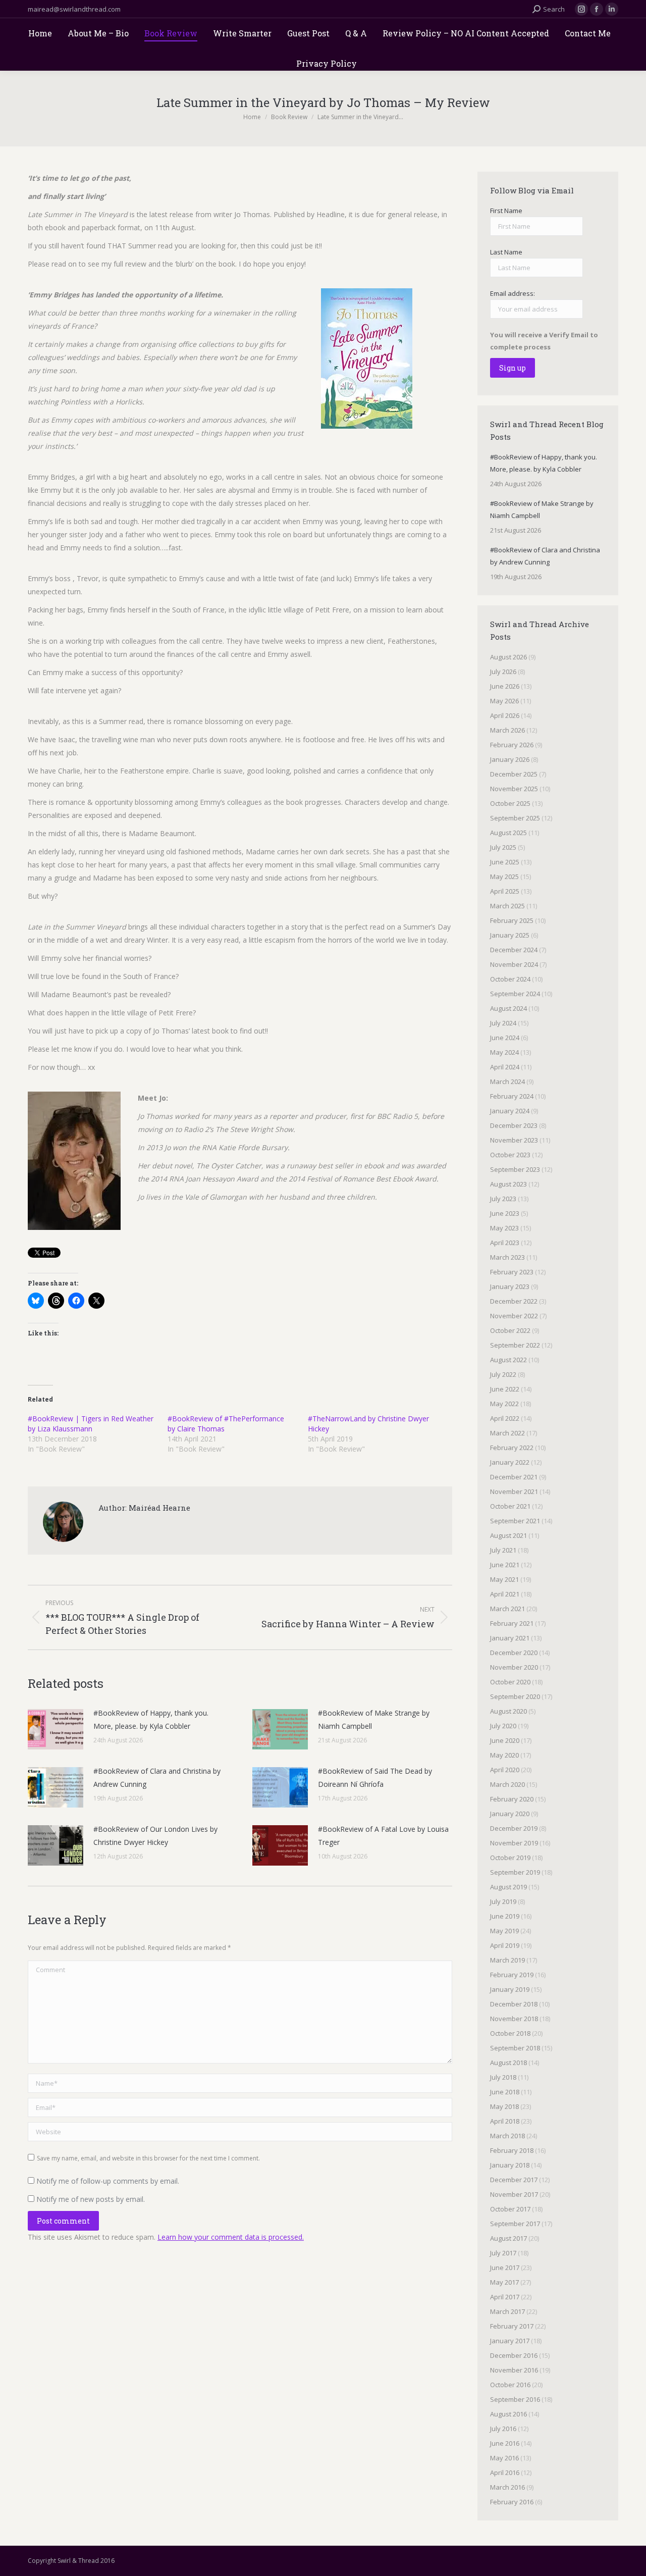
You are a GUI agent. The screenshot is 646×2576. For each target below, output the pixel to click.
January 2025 (510, 935)
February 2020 (512, 1799)
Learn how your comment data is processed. (231, 2237)
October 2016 (510, 2385)
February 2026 (512, 745)
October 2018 (510, 2033)
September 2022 (515, 1345)
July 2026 (503, 672)
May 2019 (504, 1931)
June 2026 (505, 686)
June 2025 (505, 862)
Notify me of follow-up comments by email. (108, 2181)
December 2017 (514, 2180)
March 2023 (507, 1257)
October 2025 (510, 803)
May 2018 (504, 2106)
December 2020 (514, 1653)
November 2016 (514, 2370)
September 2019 (515, 1872)
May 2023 (504, 1228)
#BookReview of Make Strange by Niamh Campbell (374, 1719)
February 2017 (512, 2326)
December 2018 (514, 2004)
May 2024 (504, 1052)
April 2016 (505, 2472)
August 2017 (508, 2238)
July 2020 (503, 1726)
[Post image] (56, 1729)
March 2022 (507, 1433)
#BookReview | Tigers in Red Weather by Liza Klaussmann (91, 1424)
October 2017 (510, 2209)
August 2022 (508, 1360)
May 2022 (504, 1404)
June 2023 (505, 1213)
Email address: (513, 293)
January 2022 (510, 1462)
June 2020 (505, 1740)
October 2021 (510, 1506)
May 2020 (504, 1755)
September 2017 (515, 2224)
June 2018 (505, 2092)
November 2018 (514, 2019)
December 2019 (514, 1828)
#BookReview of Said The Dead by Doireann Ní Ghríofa (375, 1778)
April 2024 (505, 1067)
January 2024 (510, 1111)
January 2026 (510, 759)
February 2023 (512, 1272)
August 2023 (508, 1184)
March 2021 (507, 1609)
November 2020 (514, 1667)
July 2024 (503, 1023)
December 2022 (514, 1301)
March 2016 (507, 2487)
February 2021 (512, 1623)
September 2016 (515, 2399)
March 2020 (507, 1784)
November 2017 (514, 2194)
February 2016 (512, 2502)
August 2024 (508, 1008)
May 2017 (504, 2282)
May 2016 (504, 2458)
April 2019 (505, 1945)
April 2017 (505, 2297)
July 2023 (503, 1199)
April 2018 (505, 2121)
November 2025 (514, 789)
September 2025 (515, 818)
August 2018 (508, 2063)
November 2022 (514, 1316)
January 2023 (510, 1286)
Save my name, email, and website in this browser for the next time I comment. (148, 2158)
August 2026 (508, 657)
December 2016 (514, 2355)
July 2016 (503, 2429)
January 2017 (510, 2341)
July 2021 (503, 1550)
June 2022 (505, 1389)
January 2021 (510, 1638)
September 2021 (515, 1521)
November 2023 (514, 1140)
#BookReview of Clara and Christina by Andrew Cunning (157, 1778)
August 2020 (508, 1711)
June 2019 (505, 1916)
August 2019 (508, 1887)
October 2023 (510, 1155)
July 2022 (503, 1374)
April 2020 (505, 1770)
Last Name (506, 252)
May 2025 (504, 877)
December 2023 (514, 1125)
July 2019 (503, 1901)
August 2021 (508, 1535)
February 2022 (512, 1448)
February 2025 (512, 920)
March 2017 (507, 2311)
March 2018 (507, 2136)
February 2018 (512, 2150)
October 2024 (510, 979)
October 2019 (510, 1858)
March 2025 (507, 906)
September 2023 (515, 1169)
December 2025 (514, 774)
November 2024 (514, 964)
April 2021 (505, 1594)
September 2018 (515, 2048)
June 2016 (505, 2443)
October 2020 (510, 1682)
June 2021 (505, 1565)
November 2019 (514, 1843)
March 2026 (507, 730)
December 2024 (514, 950)
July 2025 (503, 847)
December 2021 (514, 1477)
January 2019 (510, 1989)
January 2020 (510, 1814)
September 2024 (515, 994)
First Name (506, 211)
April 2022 (505, 1418)
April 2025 (505, 891)
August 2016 (508, 2414)
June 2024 (505, 1038)
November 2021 (514, 1491)
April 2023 (505, 1243)
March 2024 (507, 1081)
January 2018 (510, 2165)
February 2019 (512, 1975)
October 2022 (510, 1330)
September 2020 (515, 1696)
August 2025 (508, 833)
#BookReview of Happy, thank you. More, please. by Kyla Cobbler (151, 1719)
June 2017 (505, 2268)
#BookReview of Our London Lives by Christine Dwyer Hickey (155, 1836)
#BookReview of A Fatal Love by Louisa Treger (383, 1836)
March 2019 (507, 1960)
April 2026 (505, 715)
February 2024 (512, 1096)
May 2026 (504, 701)
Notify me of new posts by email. (91, 2199)
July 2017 (503, 2253)
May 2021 (504, 1579)
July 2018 (503, 2077)
